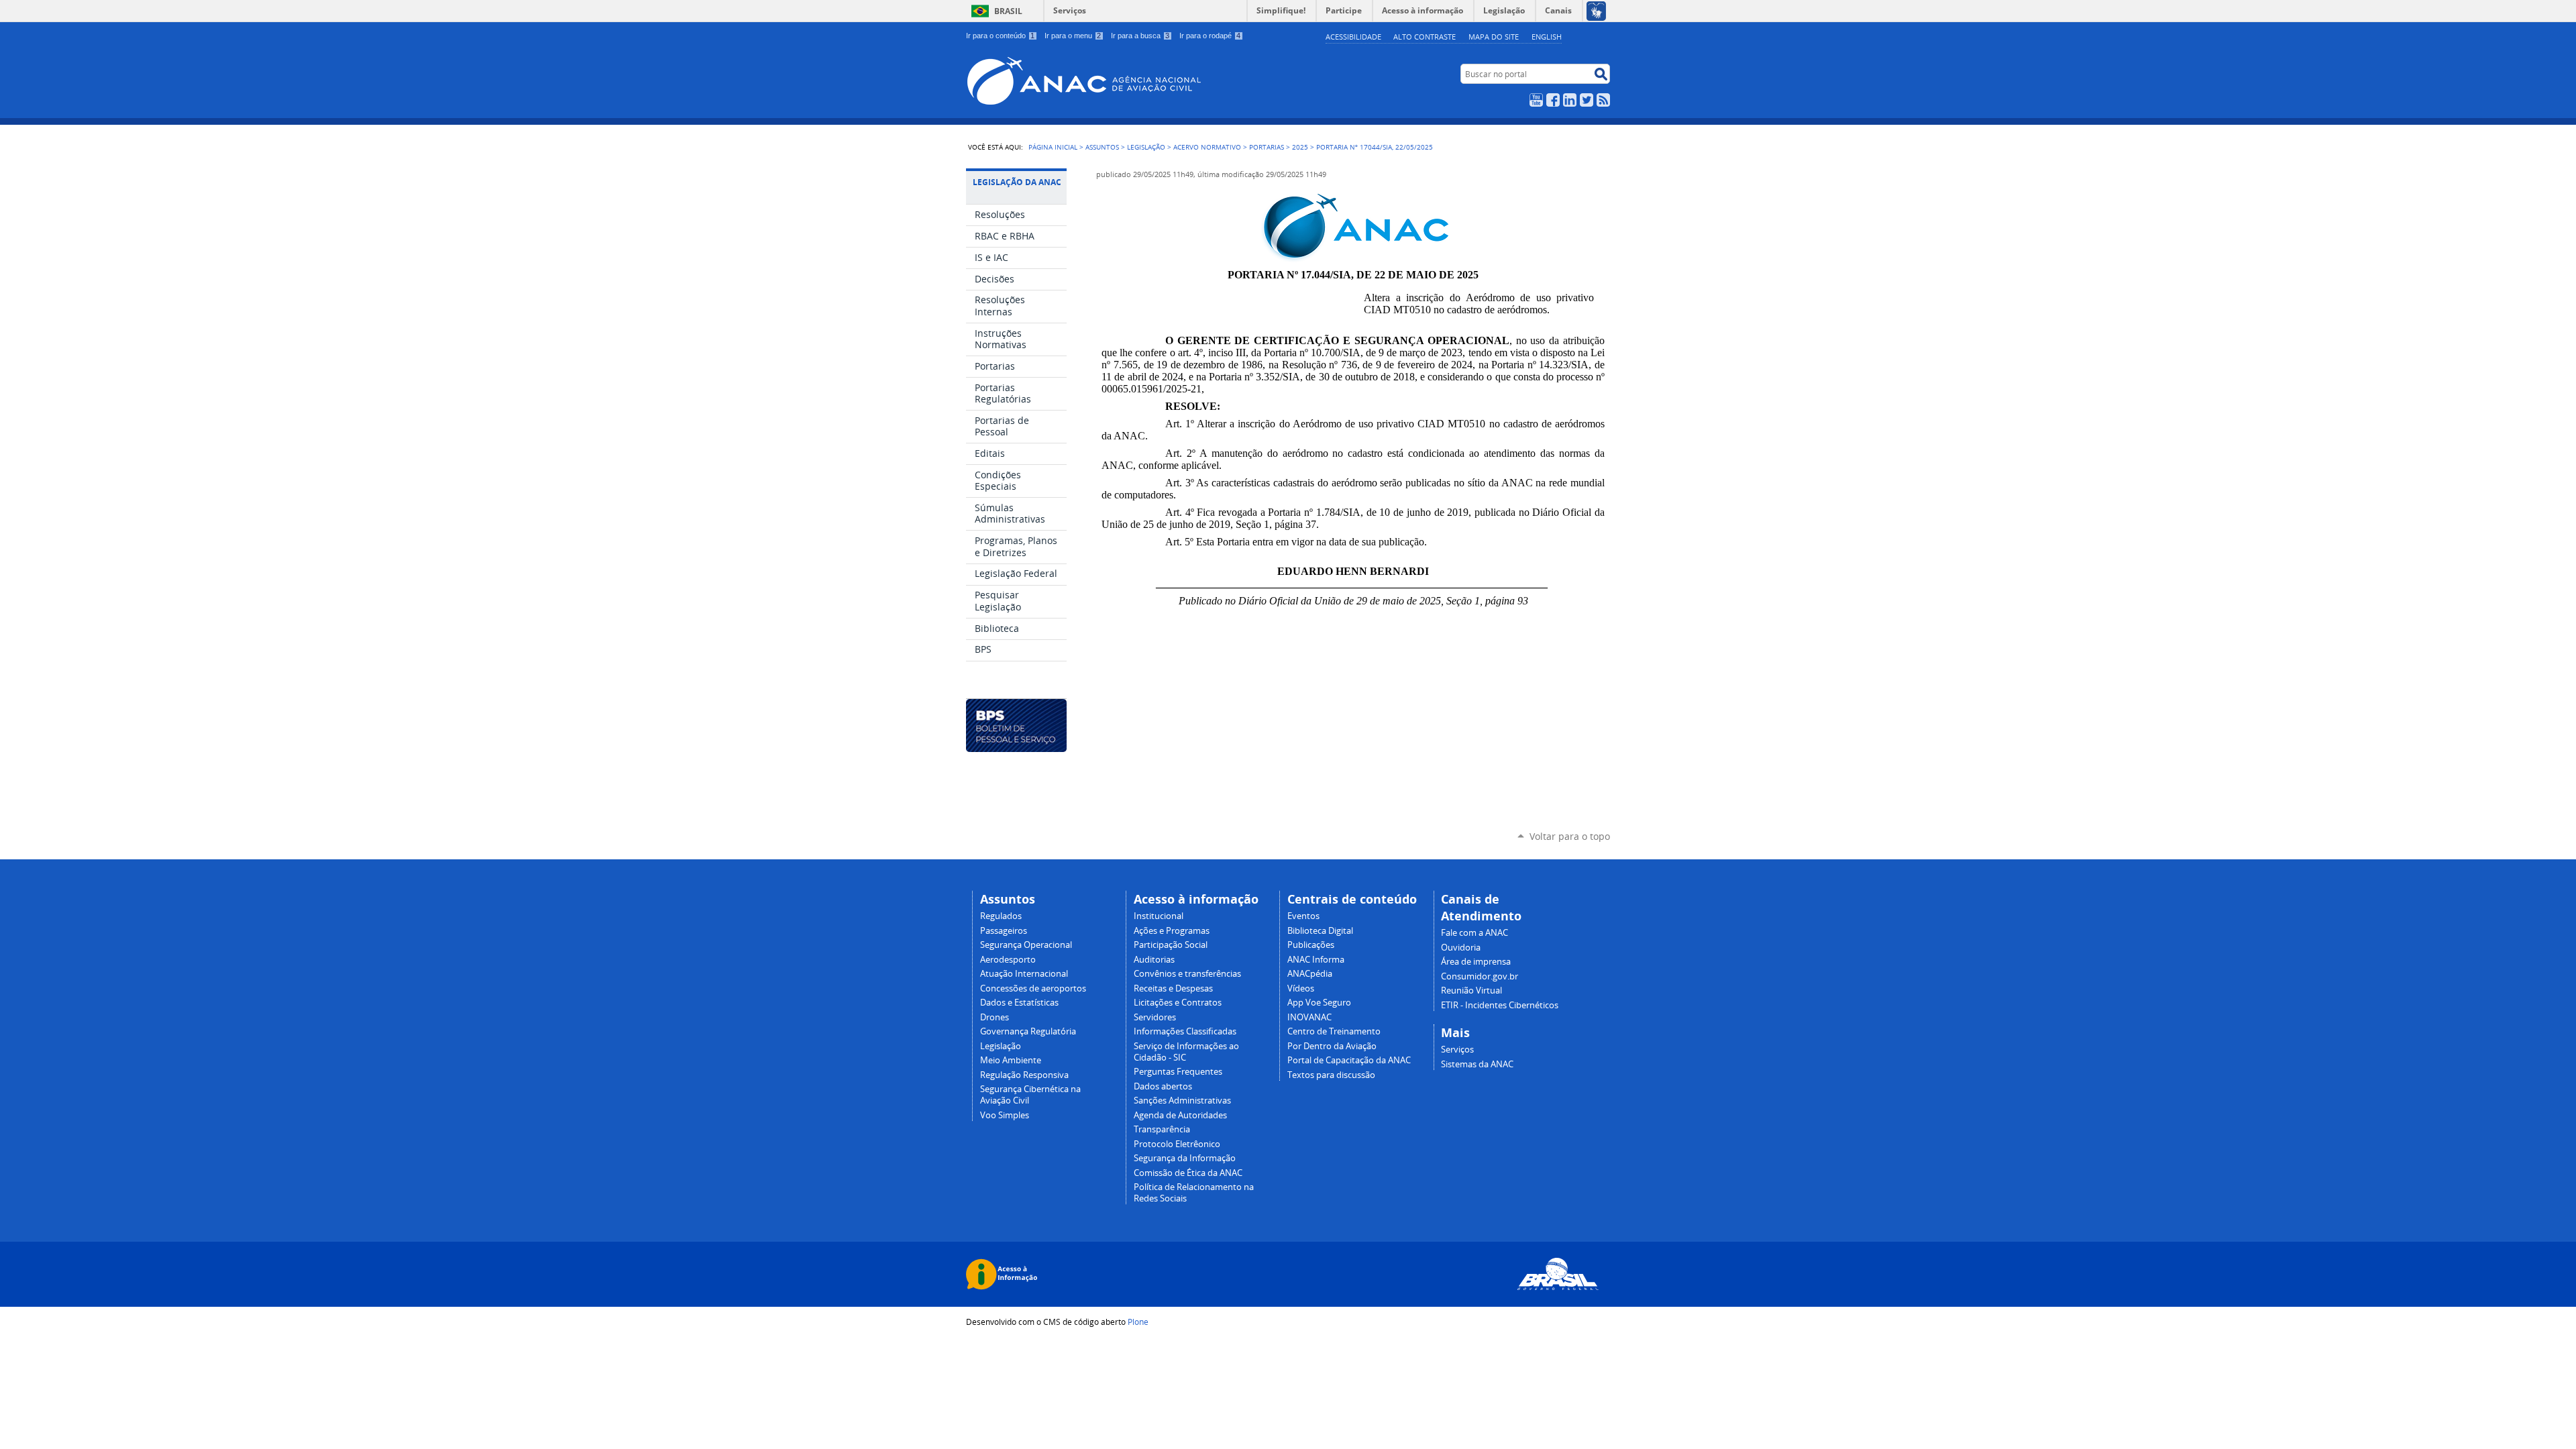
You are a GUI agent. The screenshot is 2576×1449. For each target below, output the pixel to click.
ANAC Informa (1316, 960)
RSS (1603, 100)
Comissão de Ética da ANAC (1188, 1173)
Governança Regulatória (1028, 1031)
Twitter (1587, 100)
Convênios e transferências (1187, 974)
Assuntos (1102, 147)
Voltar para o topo (1570, 836)
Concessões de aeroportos (1033, 988)
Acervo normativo (1207, 147)
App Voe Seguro (1319, 1003)
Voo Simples (1005, 1115)
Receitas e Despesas (1173, 988)
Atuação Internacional (1024, 974)
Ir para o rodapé (1210, 36)
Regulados (1001, 916)
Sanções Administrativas (1182, 1101)
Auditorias (1154, 960)
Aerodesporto (1008, 960)
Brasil (1008, 11)
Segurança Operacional (1026, 945)
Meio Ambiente (1011, 1060)
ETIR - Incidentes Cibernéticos (1500, 1005)
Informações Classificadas (1185, 1031)
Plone (1138, 1322)
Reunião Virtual (1471, 990)
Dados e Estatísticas (1019, 1003)
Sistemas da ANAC (1477, 1064)
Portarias (1267, 147)
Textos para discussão (1331, 1075)
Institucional (1159, 916)
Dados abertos (1163, 1086)
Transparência (1162, 1129)
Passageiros (1004, 931)
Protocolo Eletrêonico (1177, 1144)
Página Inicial (1053, 147)
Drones (995, 1017)
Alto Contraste (1425, 37)
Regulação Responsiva (1024, 1075)
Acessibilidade (1353, 37)
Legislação (1146, 147)
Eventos (1303, 916)
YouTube (1536, 100)
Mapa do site (1494, 37)
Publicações (1311, 945)
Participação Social (1171, 945)
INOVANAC (1309, 1017)
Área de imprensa (1476, 962)
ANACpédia (1310, 974)
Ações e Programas (1172, 931)
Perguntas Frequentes (1178, 1072)
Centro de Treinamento (1334, 1031)
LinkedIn (1570, 100)
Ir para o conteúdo (1000, 36)
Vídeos (1301, 988)
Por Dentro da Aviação (1332, 1046)
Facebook (1553, 100)
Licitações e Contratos (1178, 1003)
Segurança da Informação (1185, 1158)
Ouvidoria (1461, 948)
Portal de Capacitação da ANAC (1349, 1060)
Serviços (1070, 10)
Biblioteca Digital (1320, 931)
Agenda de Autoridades (1180, 1115)
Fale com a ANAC (1474, 933)
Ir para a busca (1140, 36)
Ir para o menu (1073, 36)
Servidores (1155, 1017)
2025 (1300, 147)
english (1547, 37)
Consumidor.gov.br (1480, 976)
